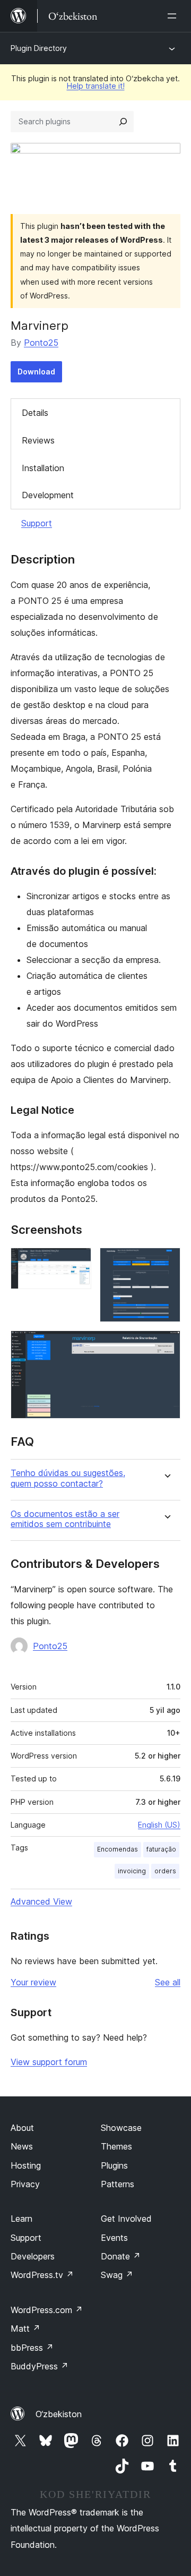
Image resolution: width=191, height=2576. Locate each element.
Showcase (121, 2128)
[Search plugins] (123, 122)
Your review (33, 1982)
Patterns (118, 2184)
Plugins (114, 2165)
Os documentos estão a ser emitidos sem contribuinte (65, 1519)
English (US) (159, 1825)
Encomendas (118, 1849)
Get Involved (126, 2219)
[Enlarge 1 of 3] (77, 1262)
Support (37, 523)
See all (168, 1982)
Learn (21, 2219)
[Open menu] (174, 16)
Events (114, 2238)
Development (48, 495)
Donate (121, 2256)
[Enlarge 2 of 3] (166, 1262)
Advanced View (41, 1901)
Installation (43, 468)
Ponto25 (41, 343)
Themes (116, 2146)
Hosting (26, 2165)
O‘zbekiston (59, 2414)
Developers (33, 2256)
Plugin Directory (39, 48)
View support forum (49, 2062)
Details (35, 413)
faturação (161, 1849)
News (22, 2146)
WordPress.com (47, 2310)
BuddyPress (40, 2366)
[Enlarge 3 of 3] (166, 1345)
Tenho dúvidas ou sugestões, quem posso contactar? (68, 1478)
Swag (117, 2275)
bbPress (32, 2348)
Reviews (38, 440)
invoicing (132, 1871)
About (22, 2128)
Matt (25, 2328)
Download (36, 372)
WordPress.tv (42, 2275)
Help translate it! (96, 86)
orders (165, 1871)
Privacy (25, 2184)
